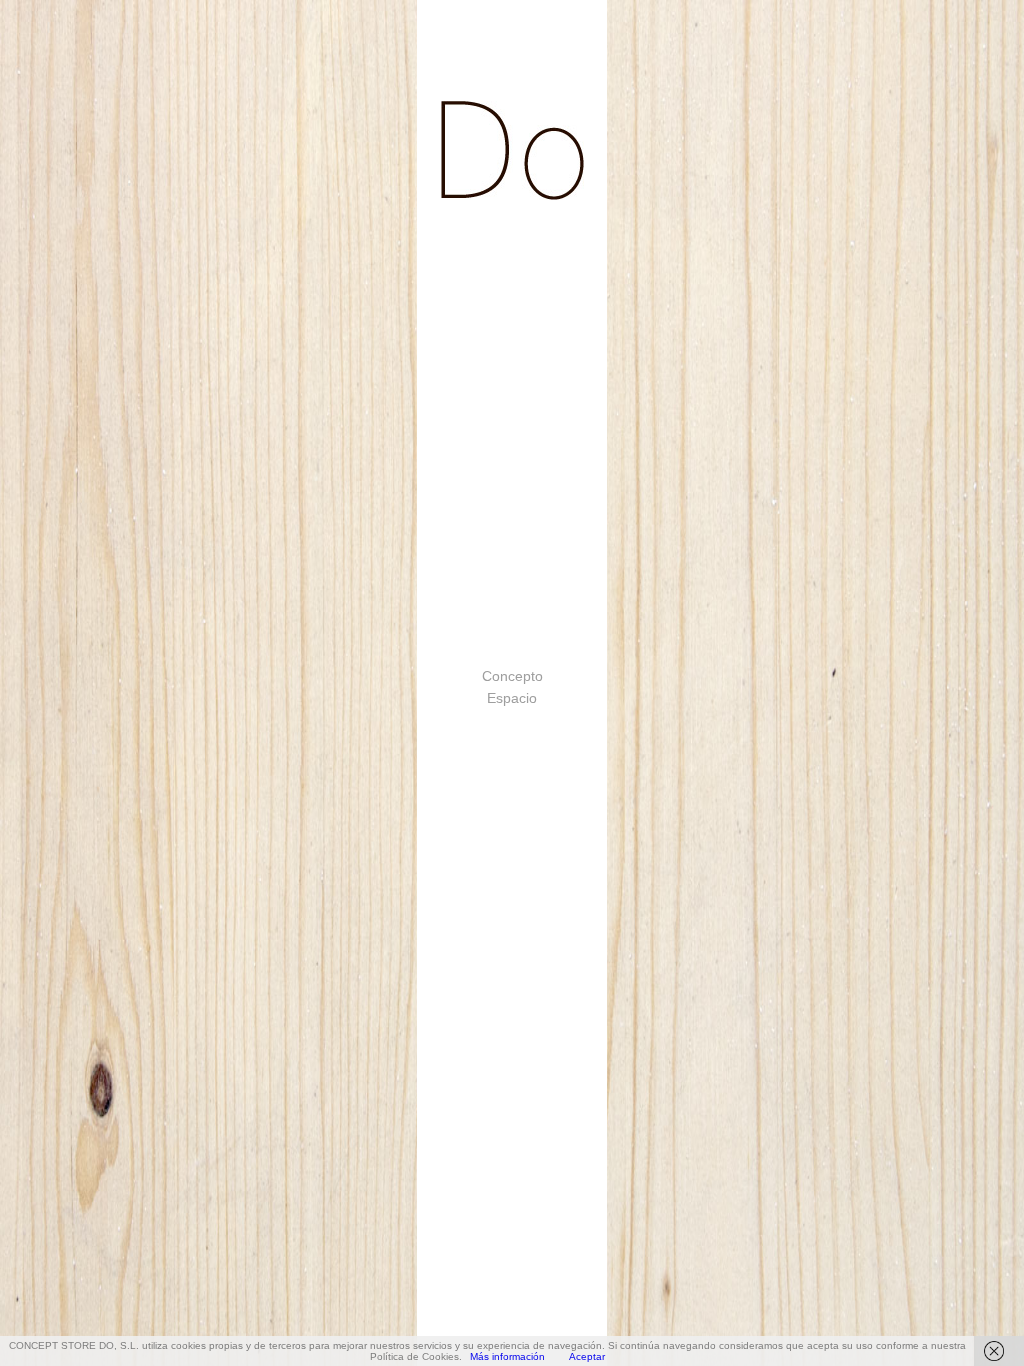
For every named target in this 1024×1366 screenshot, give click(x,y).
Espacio (512, 698)
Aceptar (587, 1356)
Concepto (512, 676)
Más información (507, 1356)
